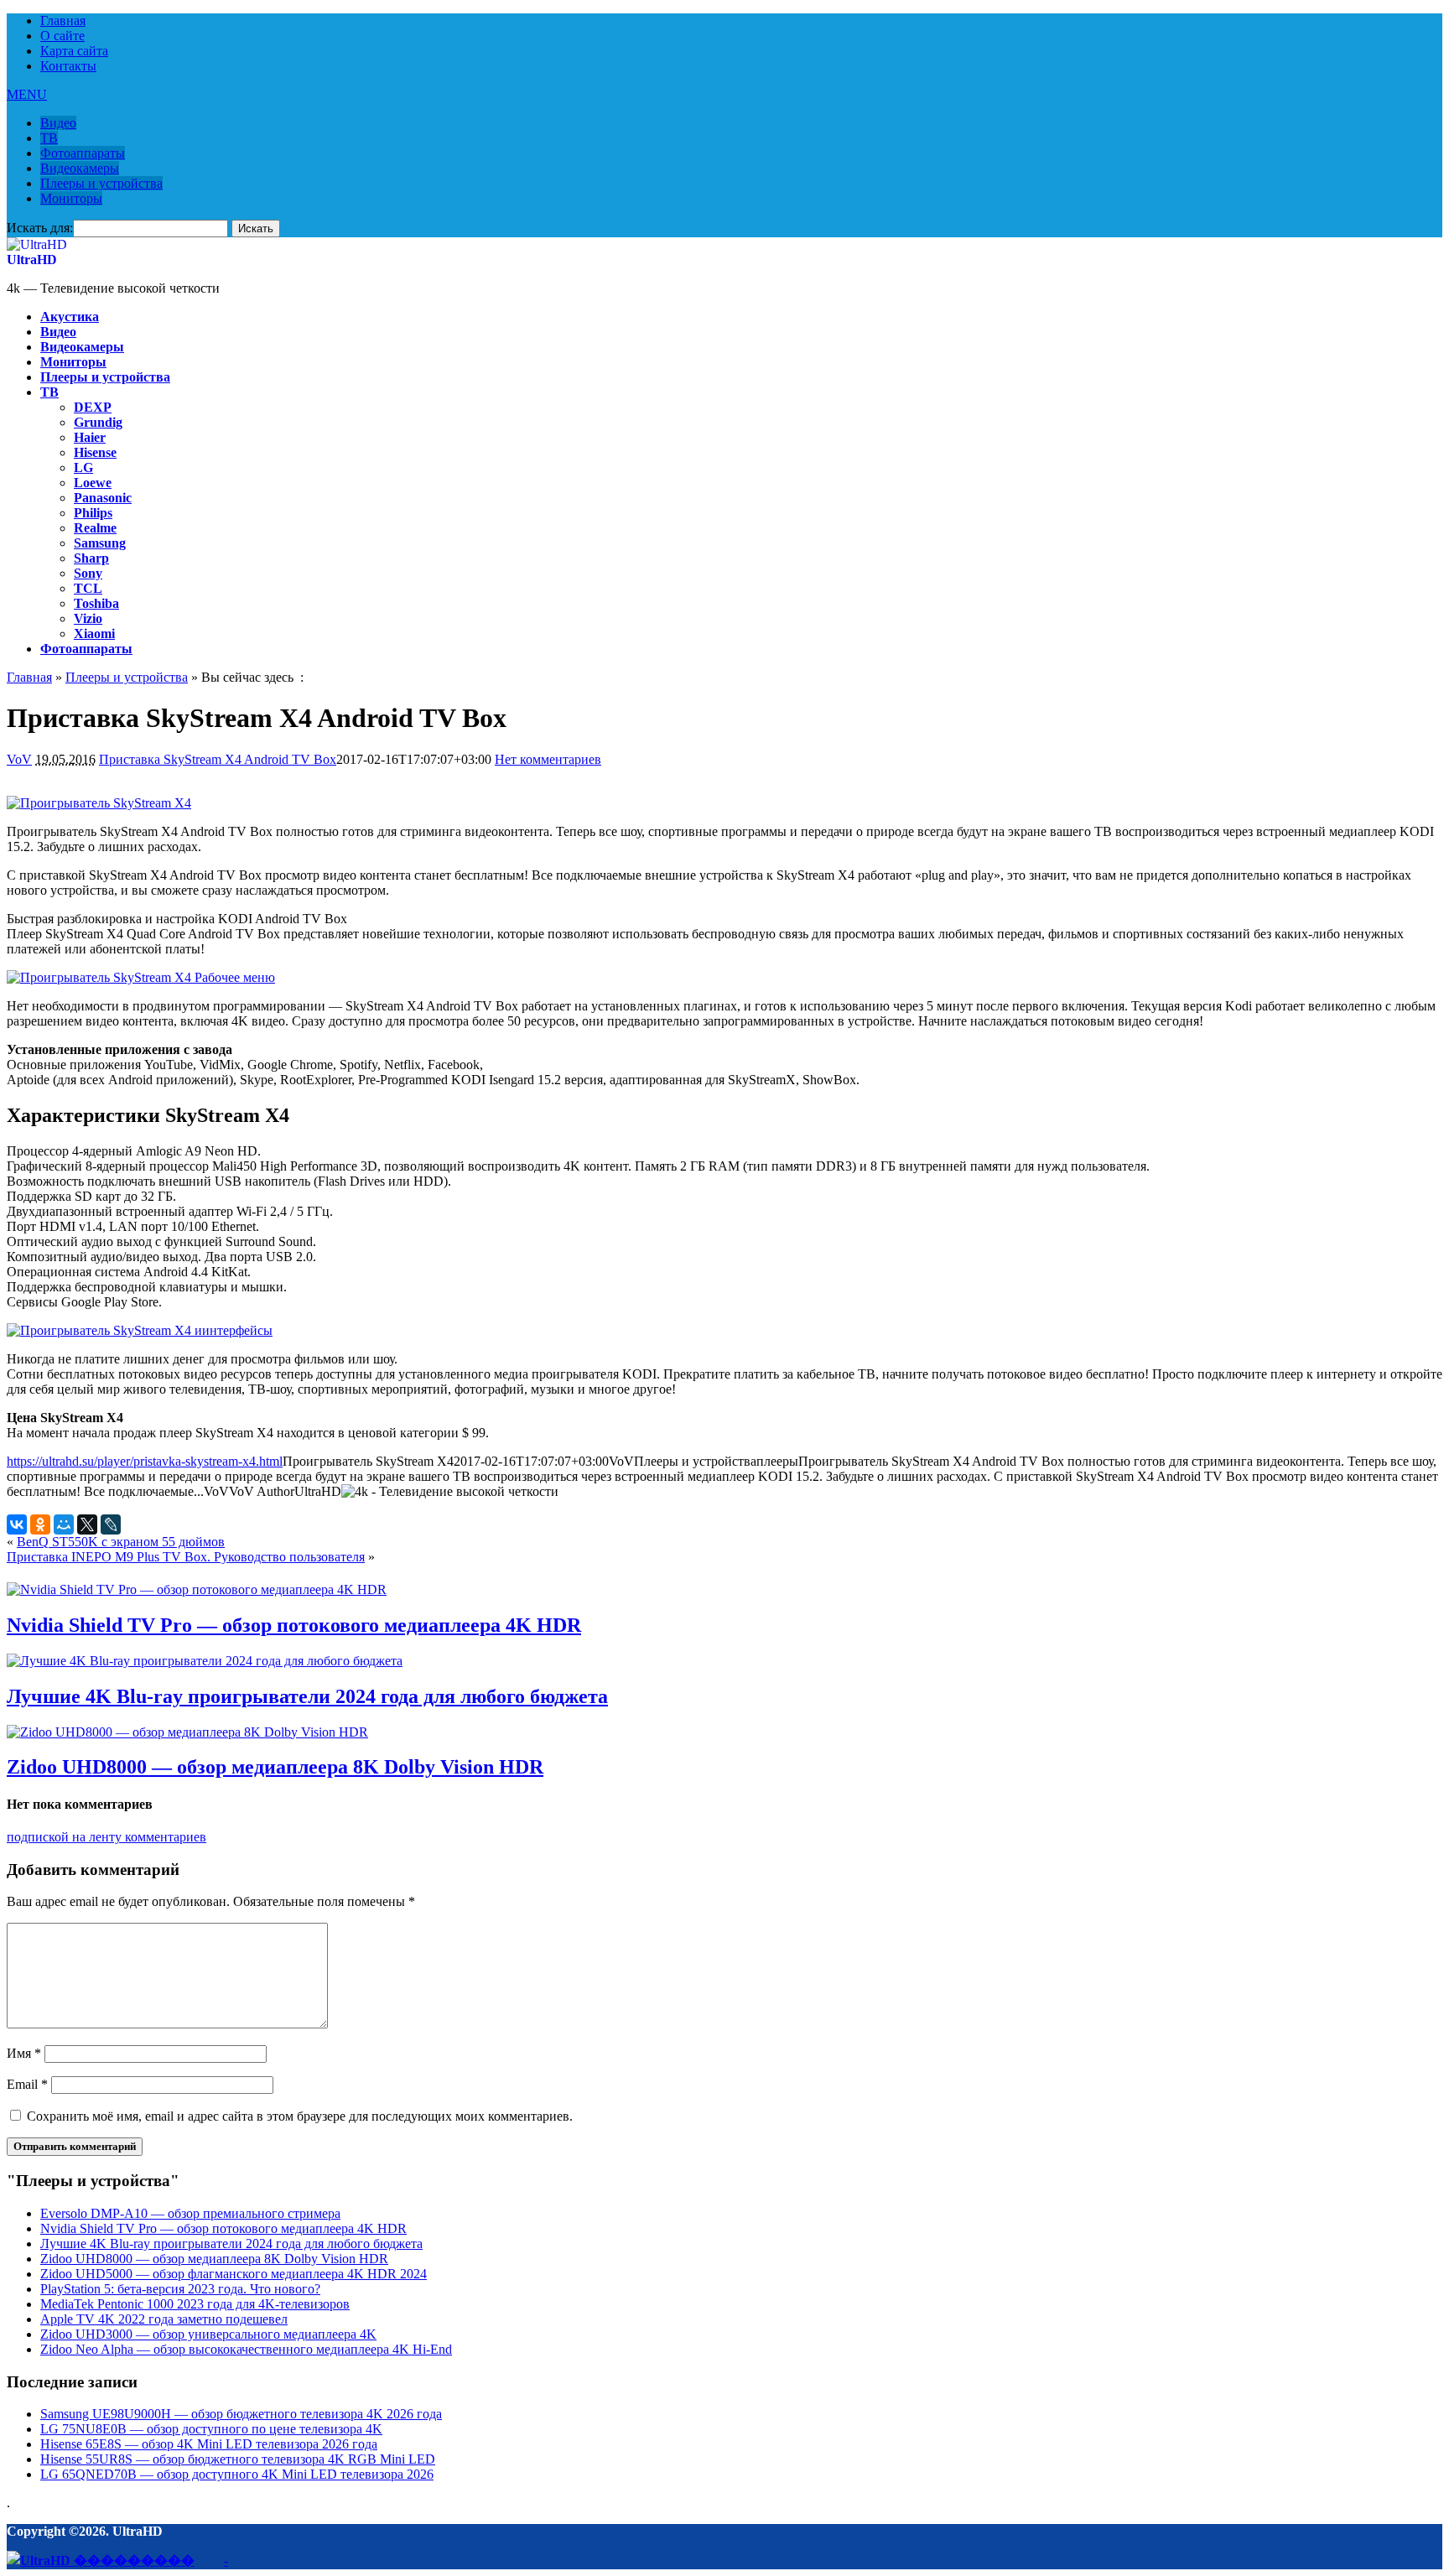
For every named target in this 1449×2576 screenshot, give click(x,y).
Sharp (91, 558)
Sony (88, 573)
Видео (58, 123)
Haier (90, 437)
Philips (93, 513)
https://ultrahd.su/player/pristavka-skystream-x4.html (145, 1461)
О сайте (62, 36)
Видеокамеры (80, 168)
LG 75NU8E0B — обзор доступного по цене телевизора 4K (211, 2429)
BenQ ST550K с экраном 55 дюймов (121, 1542)
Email (27, 2084)
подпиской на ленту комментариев (106, 1837)
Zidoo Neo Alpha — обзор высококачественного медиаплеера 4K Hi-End (246, 2349)
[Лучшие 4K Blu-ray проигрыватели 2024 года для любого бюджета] (205, 1661)
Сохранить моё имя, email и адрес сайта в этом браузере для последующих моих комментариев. (300, 2116)
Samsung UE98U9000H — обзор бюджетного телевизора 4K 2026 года (241, 2414)
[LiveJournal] (111, 1524)
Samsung (100, 543)
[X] (87, 1524)
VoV (19, 759)
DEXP (93, 407)
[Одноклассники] (40, 1524)
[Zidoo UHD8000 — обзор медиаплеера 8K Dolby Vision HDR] (187, 1732)
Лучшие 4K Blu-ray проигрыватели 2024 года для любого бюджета (307, 1696)
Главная (63, 21)
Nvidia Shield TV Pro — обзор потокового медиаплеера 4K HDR (294, 1625)
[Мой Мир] (64, 1524)
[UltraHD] (37, 244)
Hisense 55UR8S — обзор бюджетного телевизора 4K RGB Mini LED (238, 2459)
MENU (27, 94)
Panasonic (103, 498)
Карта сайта (74, 51)
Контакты (68, 66)
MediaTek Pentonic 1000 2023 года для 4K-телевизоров (195, 2304)
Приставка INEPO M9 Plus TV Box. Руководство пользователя (186, 1557)
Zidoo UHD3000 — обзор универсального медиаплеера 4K (208, 2334)
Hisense (95, 452)
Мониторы (71, 198)
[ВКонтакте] (17, 1524)
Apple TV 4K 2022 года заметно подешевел (164, 2319)
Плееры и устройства (101, 183)
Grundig (98, 422)
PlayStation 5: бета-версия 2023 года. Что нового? (180, 2289)
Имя (24, 2053)
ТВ (49, 138)
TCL (88, 588)
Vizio (88, 618)
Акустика (70, 317)
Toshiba (96, 603)
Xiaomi (94, 634)
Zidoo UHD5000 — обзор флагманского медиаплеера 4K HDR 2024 (234, 2274)
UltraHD (32, 260)
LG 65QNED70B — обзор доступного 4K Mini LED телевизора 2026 (237, 2474)
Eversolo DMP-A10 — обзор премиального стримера (190, 2213)
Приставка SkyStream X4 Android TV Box (218, 759)
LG (83, 467)
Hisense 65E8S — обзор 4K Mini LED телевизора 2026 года (209, 2444)
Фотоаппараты (83, 153)
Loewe (93, 483)
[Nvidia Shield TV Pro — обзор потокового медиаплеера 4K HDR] (197, 1589)
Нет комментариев (548, 759)
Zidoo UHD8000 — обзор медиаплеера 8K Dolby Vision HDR (275, 1767)
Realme (95, 528)
